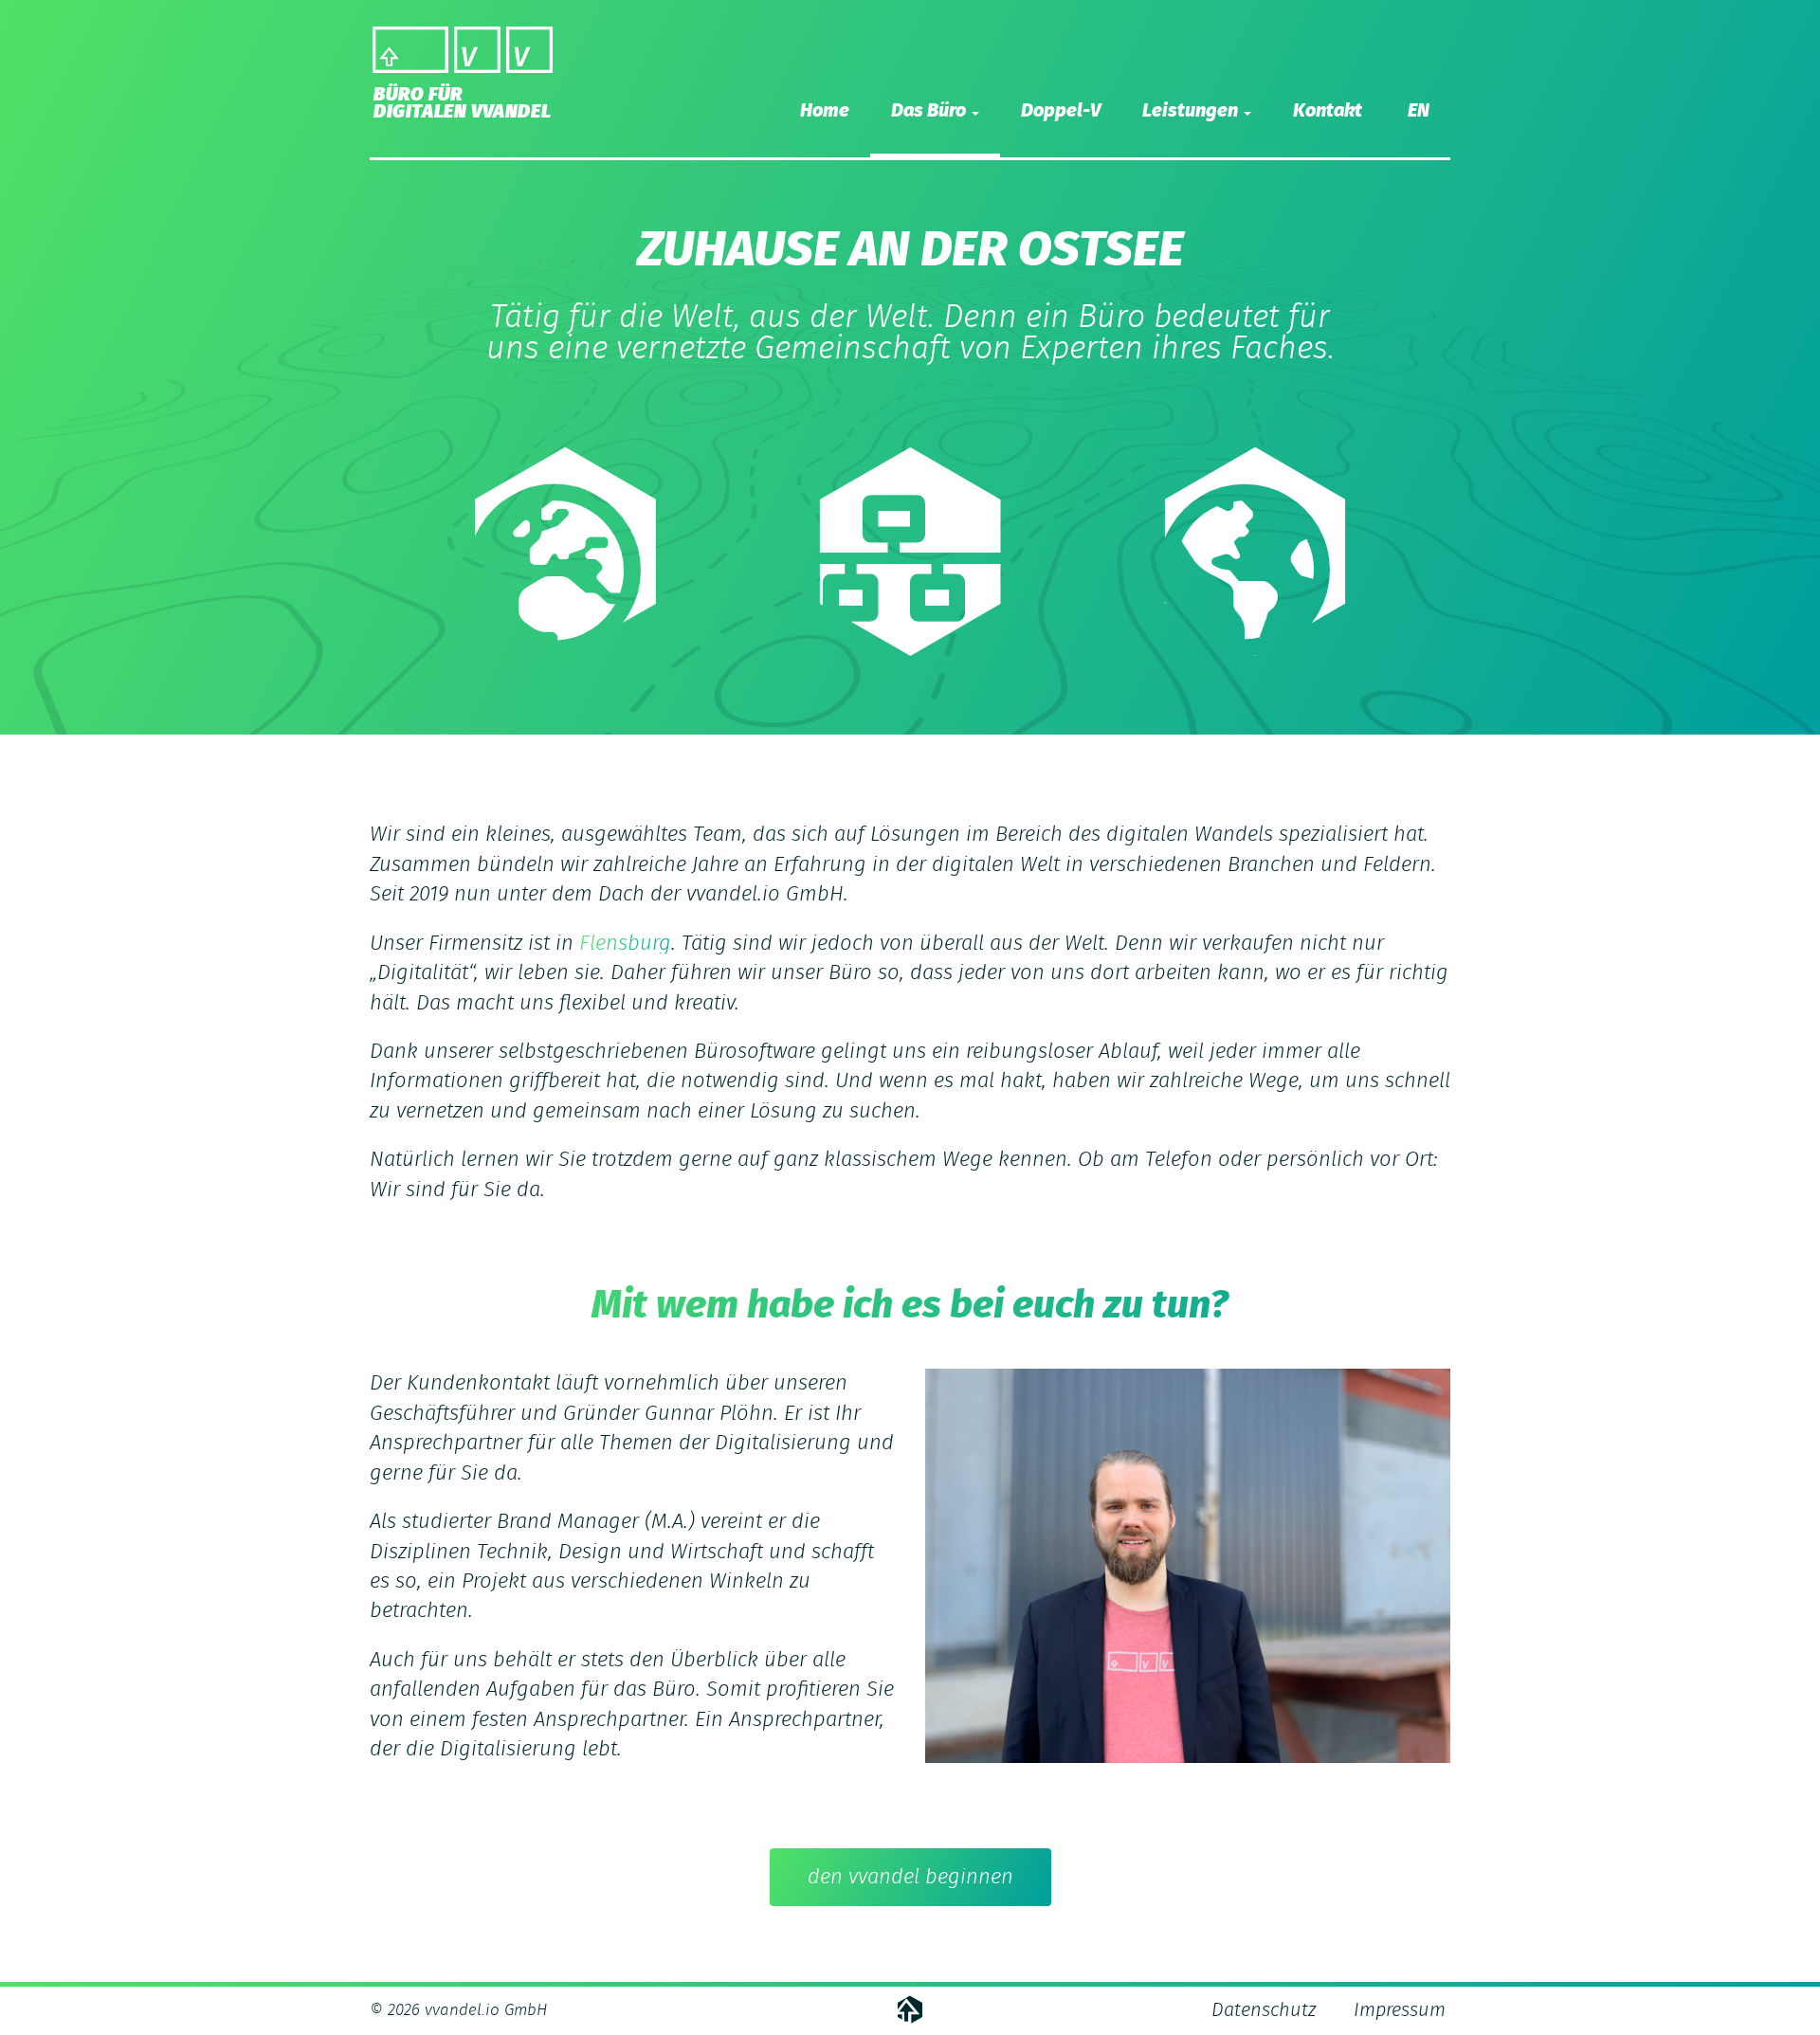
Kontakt (1328, 111)
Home (825, 111)
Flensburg (625, 943)
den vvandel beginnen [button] (910, 1877)
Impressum (1400, 2010)
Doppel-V (1061, 111)
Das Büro (930, 111)
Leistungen (1192, 111)
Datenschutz (1264, 2010)
